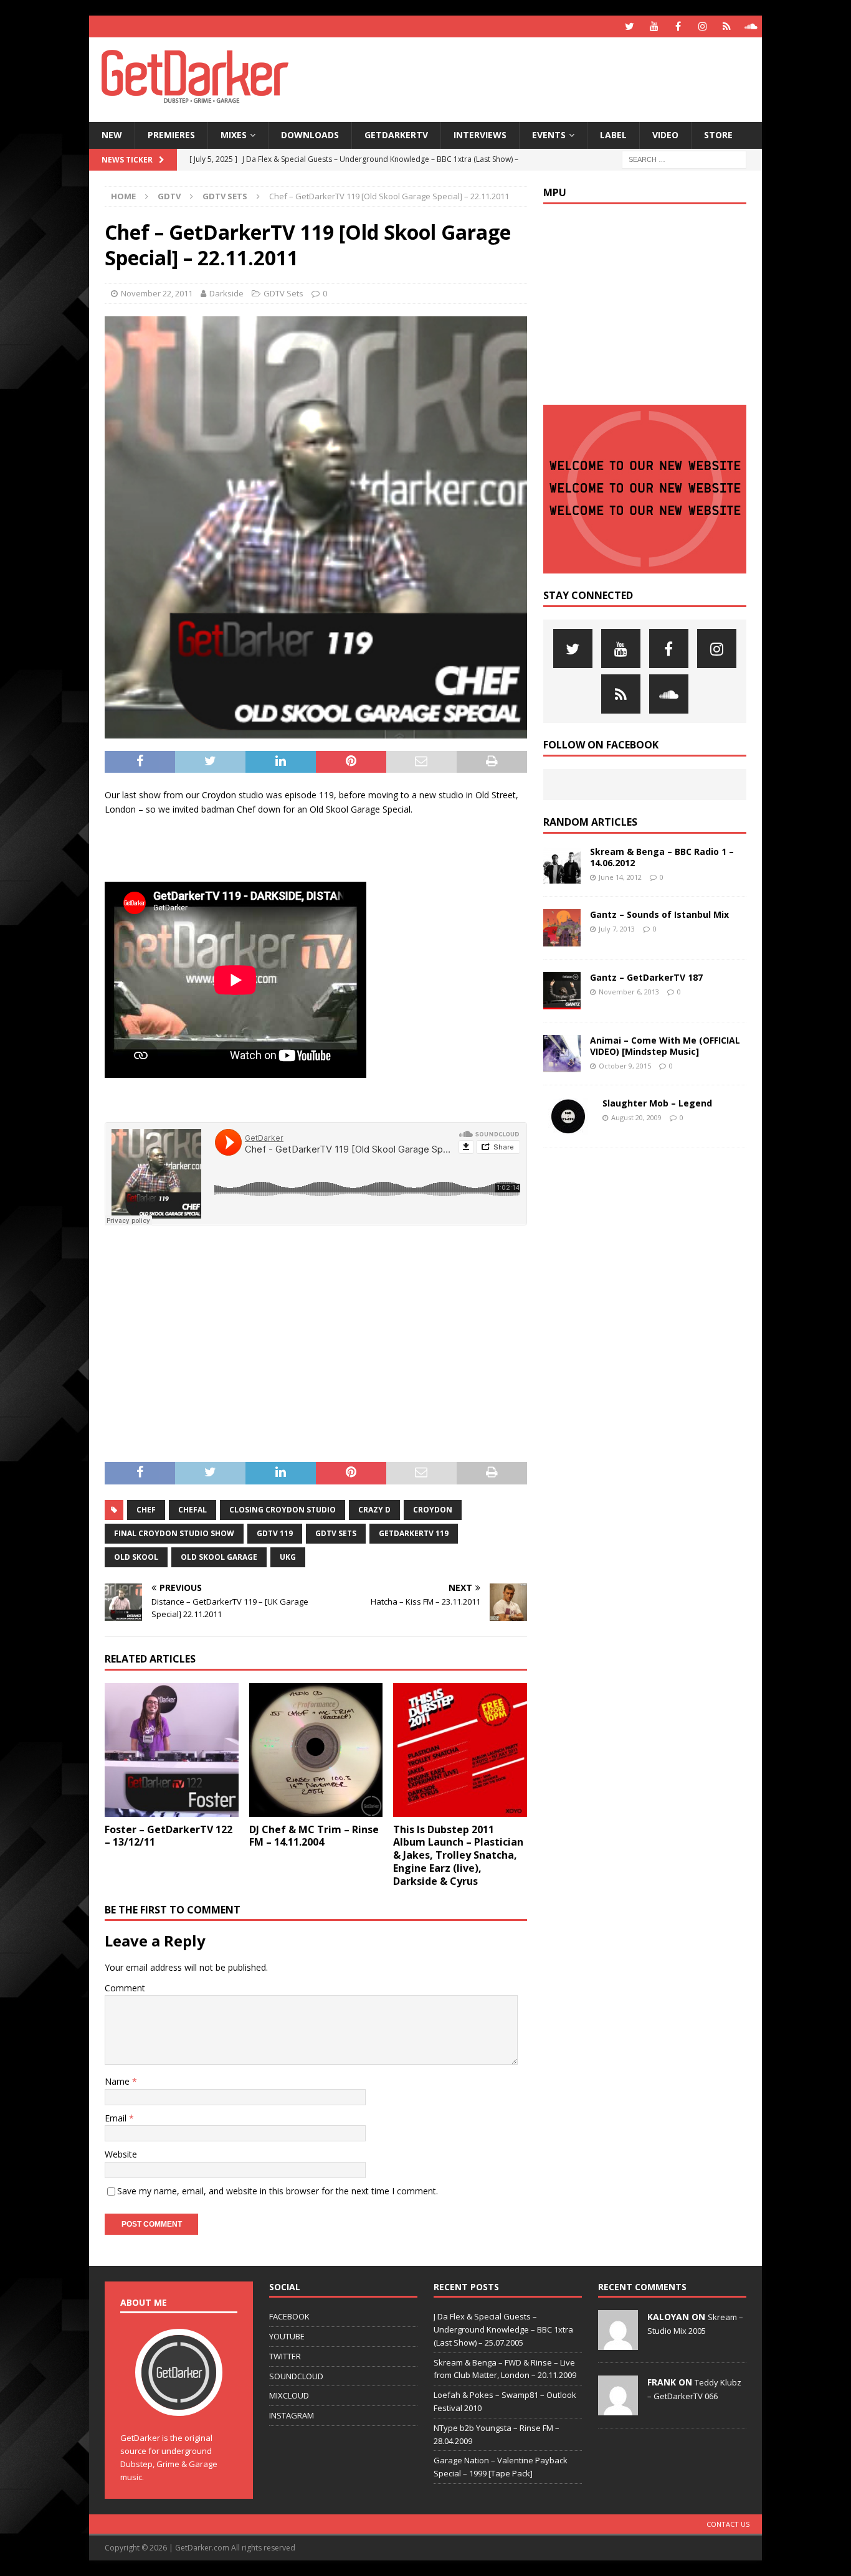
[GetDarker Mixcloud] (727, 26)
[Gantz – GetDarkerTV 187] (562, 991)
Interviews (480, 135)
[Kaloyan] (618, 2343)
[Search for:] (684, 158)
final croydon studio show (174, 1533)
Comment (125, 1988)
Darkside (226, 293)
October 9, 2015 (625, 1066)
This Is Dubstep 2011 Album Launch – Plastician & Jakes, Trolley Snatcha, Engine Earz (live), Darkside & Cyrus (458, 1855)
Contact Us (728, 2524)
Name (118, 2081)
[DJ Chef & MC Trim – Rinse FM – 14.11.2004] (316, 1750)
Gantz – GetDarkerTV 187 (646, 977)
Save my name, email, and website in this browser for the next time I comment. (278, 2191)
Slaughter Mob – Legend (657, 1103)
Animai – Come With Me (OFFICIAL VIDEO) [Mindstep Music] (665, 1046)
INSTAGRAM (292, 2415)
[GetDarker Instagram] (702, 26)
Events (549, 135)
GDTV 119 (275, 1533)
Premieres (171, 135)
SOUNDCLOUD (296, 2376)
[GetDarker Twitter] (630, 26)
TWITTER (285, 2356)
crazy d (374, 1510)
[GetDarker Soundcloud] (751, 26)
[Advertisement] (546, 78)
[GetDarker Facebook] (678, 26)
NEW (112, 135)
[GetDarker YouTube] (654, 26)
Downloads (310, 135)
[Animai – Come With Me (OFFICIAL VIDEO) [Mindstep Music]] (562, 1054)
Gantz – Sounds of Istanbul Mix (659, 914)
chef (146, 1510)
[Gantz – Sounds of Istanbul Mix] (562, 928)
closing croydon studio (283, 1510)
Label (613, 135)
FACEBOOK (289, 2316)
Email (117, 2118)
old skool (136, 1557)
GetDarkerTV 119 (414, 1533)
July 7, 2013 (617, 929)
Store (718, 135)
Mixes (234, 135)
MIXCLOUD (289, 2395)
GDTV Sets (283, 293)
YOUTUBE (287, 2336)
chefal (193, 1510)
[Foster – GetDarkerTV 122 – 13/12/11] (172, 1750)
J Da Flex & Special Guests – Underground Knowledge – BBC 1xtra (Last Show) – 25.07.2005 (503, 2329)
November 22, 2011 (157, 293)
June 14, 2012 (620, 877)
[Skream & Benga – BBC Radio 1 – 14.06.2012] (562, 865)
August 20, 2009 (636, 1117)
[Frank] (618, 2409)
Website (121, 2154)
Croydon (433, 1510)
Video (665, 135)
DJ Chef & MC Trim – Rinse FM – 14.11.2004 (314, 1836)
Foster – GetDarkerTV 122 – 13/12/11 (169, 1836)
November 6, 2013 (629, 992)
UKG (288, 1557)
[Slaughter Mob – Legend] (568, 1116)
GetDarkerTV (396, 135)
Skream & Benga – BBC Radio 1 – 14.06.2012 (662, 857)
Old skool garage (219, 1557)
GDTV (169, 196)
